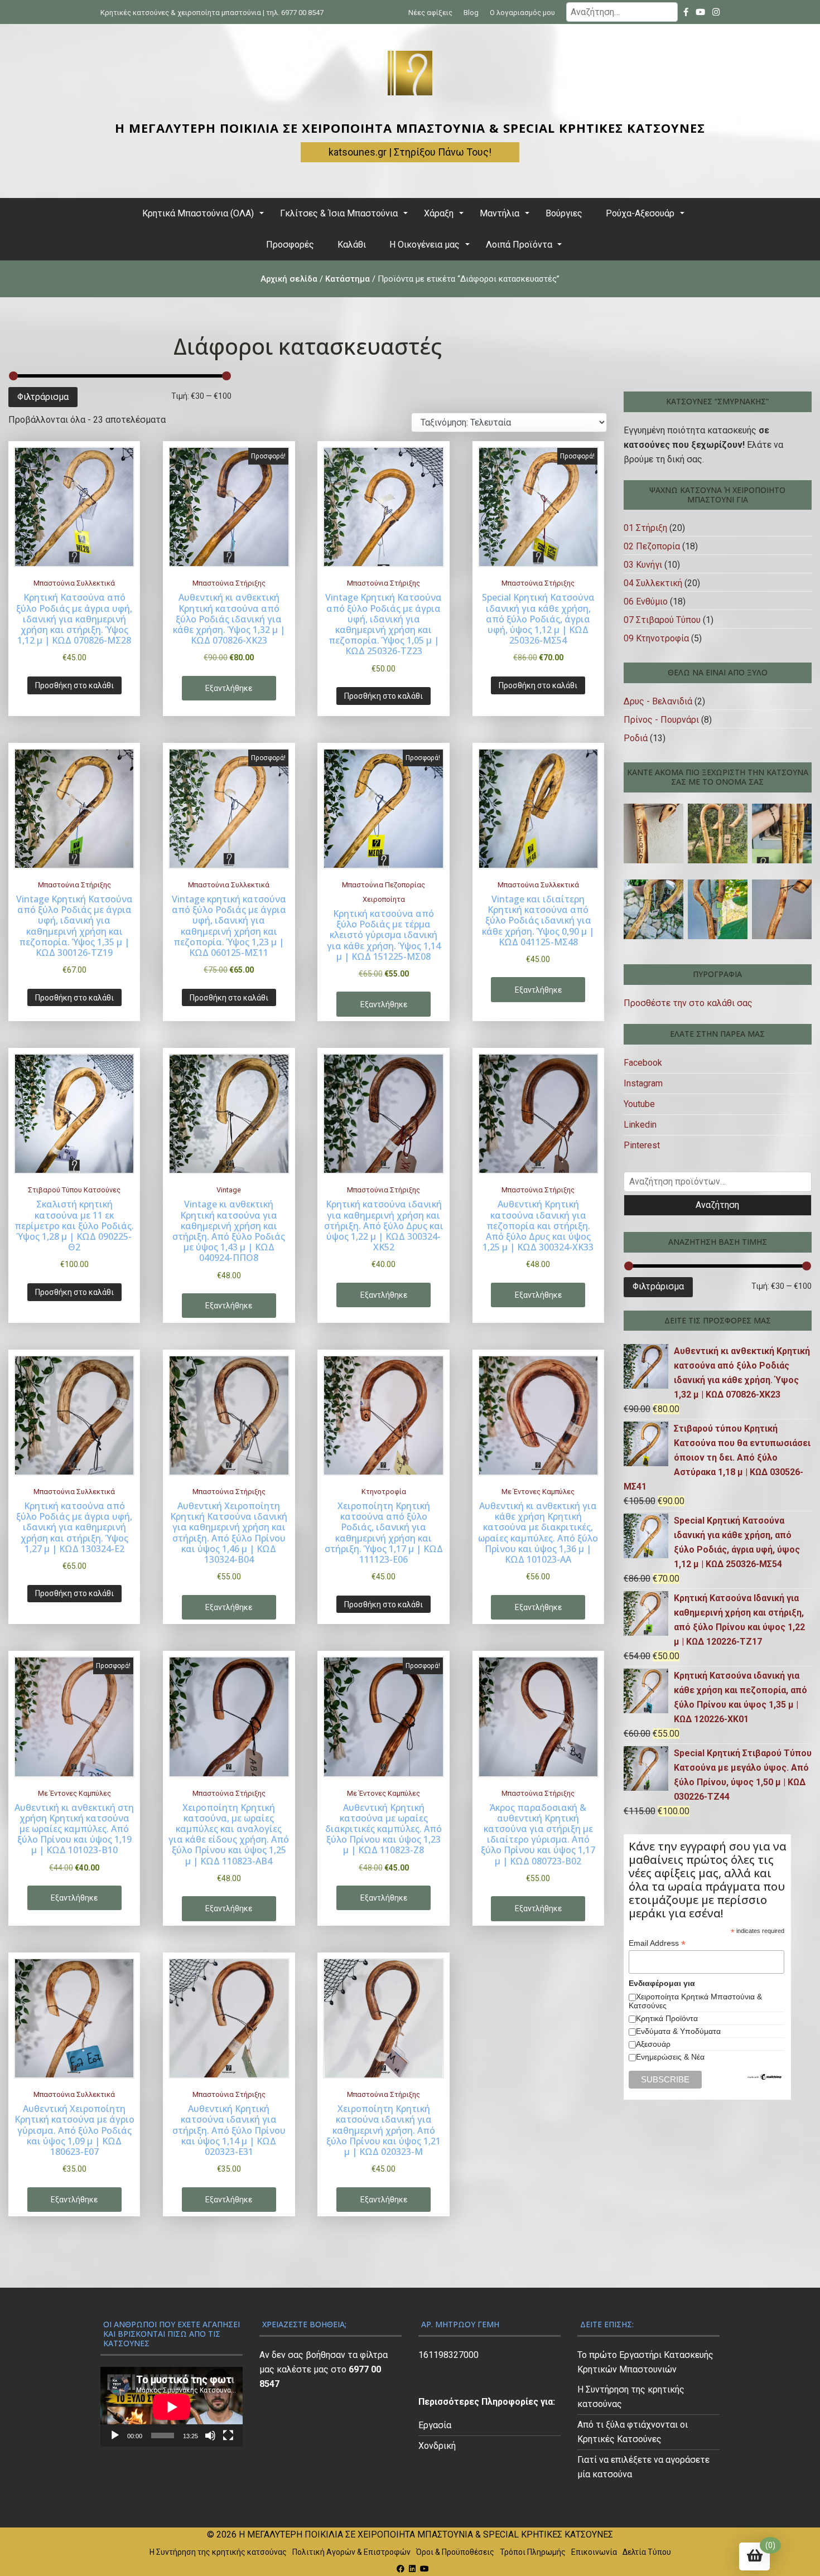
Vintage (229, 1190)
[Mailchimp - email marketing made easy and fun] (765, 2078)
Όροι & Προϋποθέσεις (455, 2552)
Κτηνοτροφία (384, 1492)
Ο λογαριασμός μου (522, 13)
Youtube (639, 1104)
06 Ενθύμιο (646, 601)
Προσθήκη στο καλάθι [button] (74, 685)
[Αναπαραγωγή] (115, 2435)
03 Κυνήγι (643, 565)
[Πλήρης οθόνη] (228, 2435)
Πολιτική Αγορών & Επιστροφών (351, 2552)
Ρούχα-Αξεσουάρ (640, 213)
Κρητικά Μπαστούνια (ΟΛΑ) (198, 213)
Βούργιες (564, 213)
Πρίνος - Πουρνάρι (661, 720)
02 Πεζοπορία (652, 546)
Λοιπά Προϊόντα (519, 245)
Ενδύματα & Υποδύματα (678, 2031)
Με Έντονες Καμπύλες (538, 1492)
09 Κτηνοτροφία (656, 638)
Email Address (657, 1943)
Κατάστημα (348, 279)
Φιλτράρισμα (43, 397)
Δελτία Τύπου (647, 2552)
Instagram (643, 1083)
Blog (471, 13)
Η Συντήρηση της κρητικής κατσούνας (218, 2552)
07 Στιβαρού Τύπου (662, 620)
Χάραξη (439, 213)
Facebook (643, 1063)
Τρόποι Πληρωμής (533, 2552)
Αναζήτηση (717, 1205)
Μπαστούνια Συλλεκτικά (74, 583)
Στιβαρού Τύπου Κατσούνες (74, 1190)
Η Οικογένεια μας (425, 245)
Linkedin (640, 1125)
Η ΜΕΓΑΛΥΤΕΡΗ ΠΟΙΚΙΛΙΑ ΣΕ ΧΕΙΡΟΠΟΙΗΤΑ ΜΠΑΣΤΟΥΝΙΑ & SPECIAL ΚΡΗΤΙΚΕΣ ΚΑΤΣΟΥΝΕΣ (410, 128)
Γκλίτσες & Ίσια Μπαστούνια (339, 213)
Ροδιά (636, 738)
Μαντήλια (500, 213)
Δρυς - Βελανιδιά (658, 701)
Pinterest (642, 1145)
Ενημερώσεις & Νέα (670, 2057)
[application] (172, 2407)
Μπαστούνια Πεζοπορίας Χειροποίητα (384, 892)
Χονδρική (437, 2446)
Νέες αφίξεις (430, 13)
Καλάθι (352, 245)
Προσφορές (290, 245)
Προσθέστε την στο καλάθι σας (688, 1003)
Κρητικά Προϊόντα (667, 2018)
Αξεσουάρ (653, 2044)
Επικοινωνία (594, 2552)
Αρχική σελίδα (289, 279)
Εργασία (435, 2425)
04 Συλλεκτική (653, 583)
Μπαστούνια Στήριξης (229, 583)
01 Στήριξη (645, 528)
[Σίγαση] (210, 2435)
